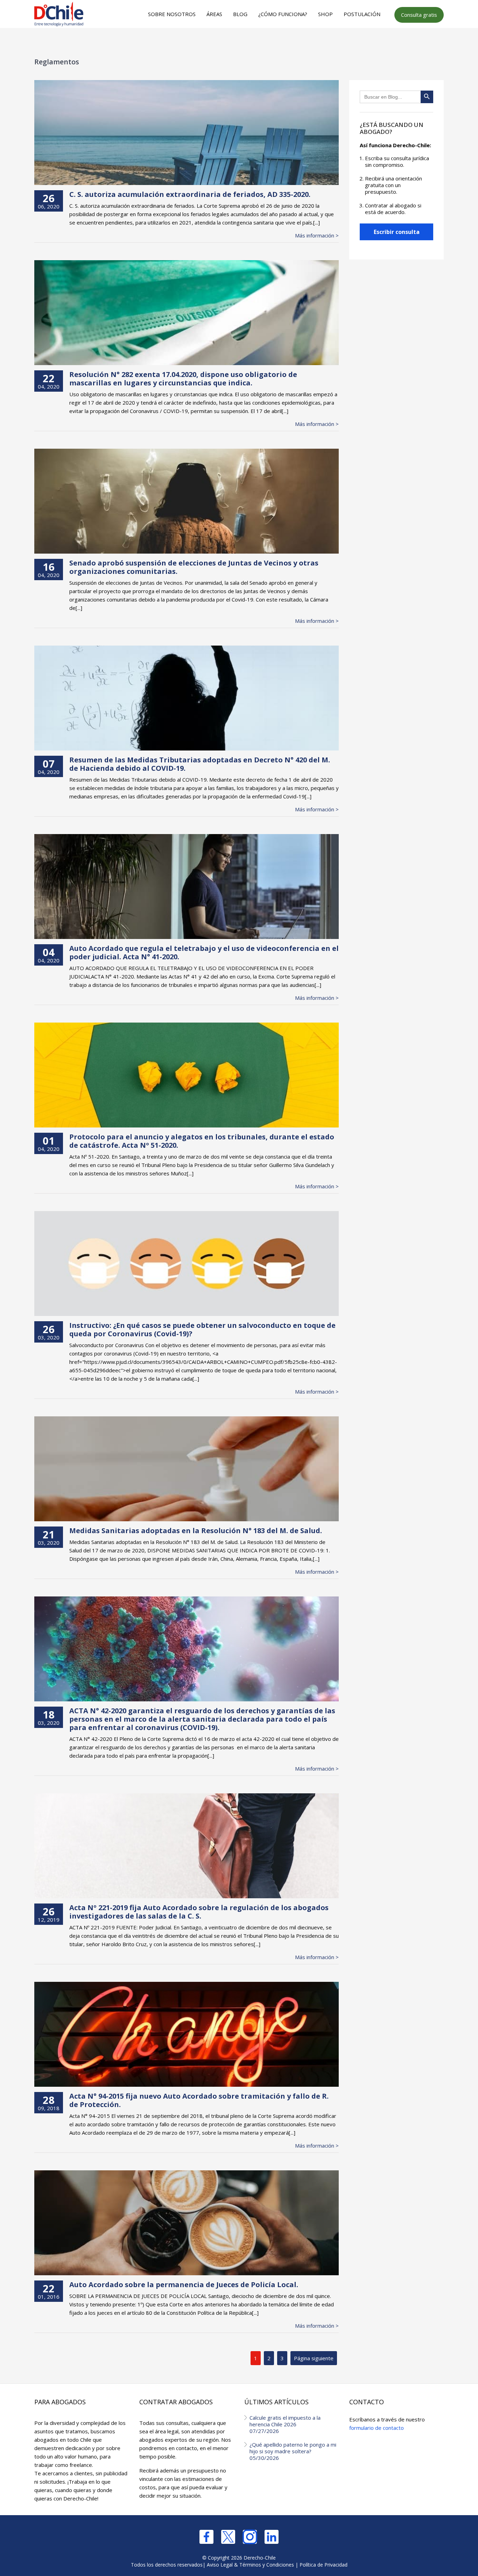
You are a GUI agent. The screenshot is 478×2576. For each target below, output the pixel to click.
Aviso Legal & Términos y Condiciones (250, 2565)
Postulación (362, 14)
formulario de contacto (377, 2428)
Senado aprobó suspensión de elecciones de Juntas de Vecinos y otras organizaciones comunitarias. (194, 567)
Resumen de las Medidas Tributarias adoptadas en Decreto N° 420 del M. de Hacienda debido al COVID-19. (200, 764)
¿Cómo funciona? (283, 14)
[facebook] (206, 2537)
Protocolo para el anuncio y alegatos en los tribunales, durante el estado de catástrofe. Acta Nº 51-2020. (202, 1141)
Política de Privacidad (324, 2565)
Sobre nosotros (172, 14)
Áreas (214, 14)
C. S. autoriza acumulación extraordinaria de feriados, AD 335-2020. (190, 194)
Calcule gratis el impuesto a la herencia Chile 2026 (285, 2424)
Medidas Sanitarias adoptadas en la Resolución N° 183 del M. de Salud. (196, 1531)
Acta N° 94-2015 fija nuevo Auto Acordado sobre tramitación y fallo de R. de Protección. (199, 2100)
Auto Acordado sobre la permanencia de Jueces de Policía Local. (184, 2285)
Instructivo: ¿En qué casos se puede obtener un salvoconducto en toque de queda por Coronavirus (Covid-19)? (202, 1329)
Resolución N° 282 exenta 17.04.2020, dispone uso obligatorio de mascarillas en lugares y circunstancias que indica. (183, 379)
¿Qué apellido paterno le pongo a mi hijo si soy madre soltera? (293, 2451)
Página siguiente (314, 2358)
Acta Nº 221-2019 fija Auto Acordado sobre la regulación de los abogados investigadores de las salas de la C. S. (199, 1912)
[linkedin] (272, 2537)
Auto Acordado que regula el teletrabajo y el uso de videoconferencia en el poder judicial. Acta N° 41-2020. (204, 952)
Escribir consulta (397, 232)
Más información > (317, 236)
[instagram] (250, 2537)
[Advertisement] (238, 42)
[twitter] (228, 2537)
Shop (325, 14)
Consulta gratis (419, 15)
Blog (240, 14)
